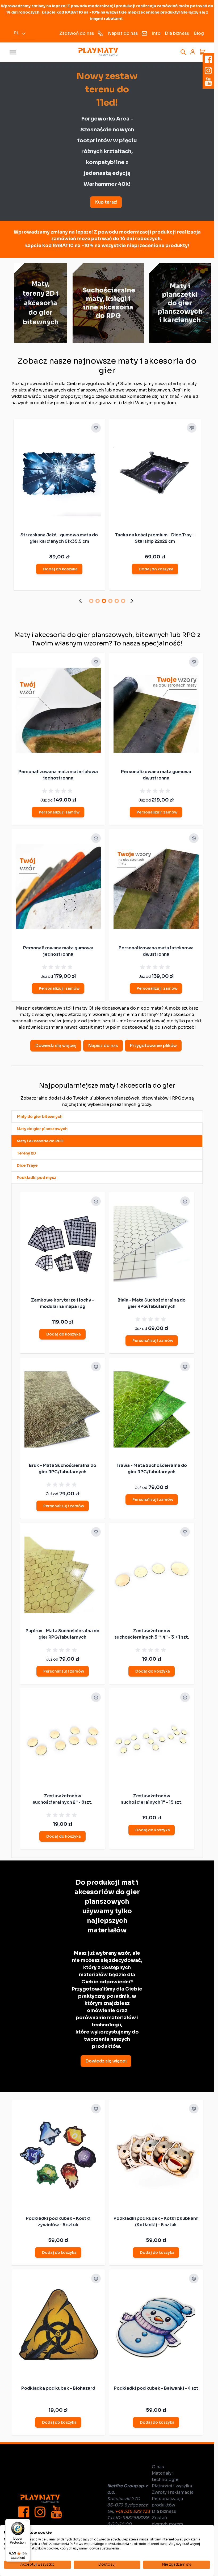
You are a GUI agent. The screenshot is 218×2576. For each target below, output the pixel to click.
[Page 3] (104, 601)
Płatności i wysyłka (172, 2486)
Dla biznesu (177, 33)
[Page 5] (117, 601)
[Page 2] (98, 601)
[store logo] (98, 52)
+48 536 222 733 (133, 2511)
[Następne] (133, 601)
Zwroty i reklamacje (173, 2492)
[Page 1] (91, 601)
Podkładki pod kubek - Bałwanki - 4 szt (156, 2388)
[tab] (107, 1117)
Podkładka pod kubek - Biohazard (58, 2388)
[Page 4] (110, 601)
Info (156, 33)
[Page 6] (123, 601)
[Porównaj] (96, 428)
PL (16, 33)
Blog (199, 33)
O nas (158, 2467)
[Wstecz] (82, 601)
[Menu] (27, 2522)
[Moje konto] (193, 52)
